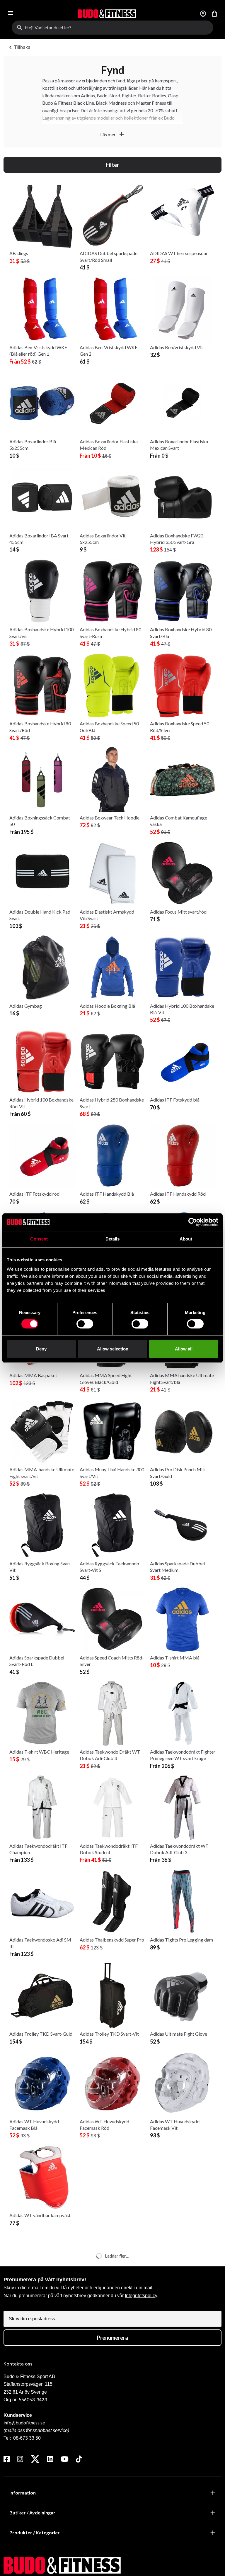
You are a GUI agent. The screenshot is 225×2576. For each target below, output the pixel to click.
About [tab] (186, 1239)
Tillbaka (19, 47)
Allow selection (113, 1349)
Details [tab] (113, 1239)
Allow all (184, 1349)
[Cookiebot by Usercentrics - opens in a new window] (193, 1222)
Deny (41, 1349)
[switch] (85, 1324)
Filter (112, 165)
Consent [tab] (39, 1239)
